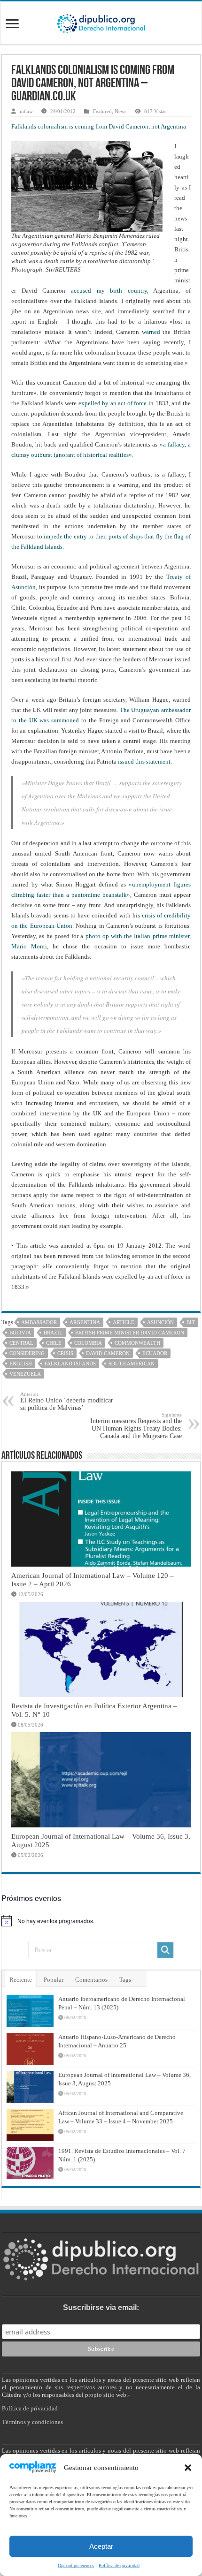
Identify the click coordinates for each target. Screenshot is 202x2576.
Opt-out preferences (76, 2565)
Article (124, 1322)
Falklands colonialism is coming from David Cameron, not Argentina (99, 126)
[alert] (101, 1921)
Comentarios (91, 1980)
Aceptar (101, 2546)
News (120, 111)
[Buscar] (165, 1950)
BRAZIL (53, 1333)
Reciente (21, 1980)
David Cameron (108, 1353)
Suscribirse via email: (101, 2307)
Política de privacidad (119, 2565)
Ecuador (155, 1353)
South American (132, 1364)
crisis (65, 1353)
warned (151, 332)
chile (54, 1343)
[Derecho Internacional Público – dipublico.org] (101, 22)
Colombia (88, 1343)
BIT (191, 1322)
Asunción (160, 1322)
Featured (102, 111)
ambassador (39, 1322)
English (21, 1364)
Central (21, 1343)
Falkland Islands (70, 1364)
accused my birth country (109, 291)
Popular (54, 1980)
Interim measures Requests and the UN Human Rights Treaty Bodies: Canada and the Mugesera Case (136, 1426)
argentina (85, 1322)
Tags (125, 1980)
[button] (188, 2468)
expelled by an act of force (113, 403)
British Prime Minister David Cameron (130, 1333)
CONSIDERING (27, 1353)
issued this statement (144, 761)
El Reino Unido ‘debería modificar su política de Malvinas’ (67, 1401)
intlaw (26, 111)
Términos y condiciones (32, 2422)
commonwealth (137, 1343)
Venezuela (25, 1374)
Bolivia (20, 1333)
